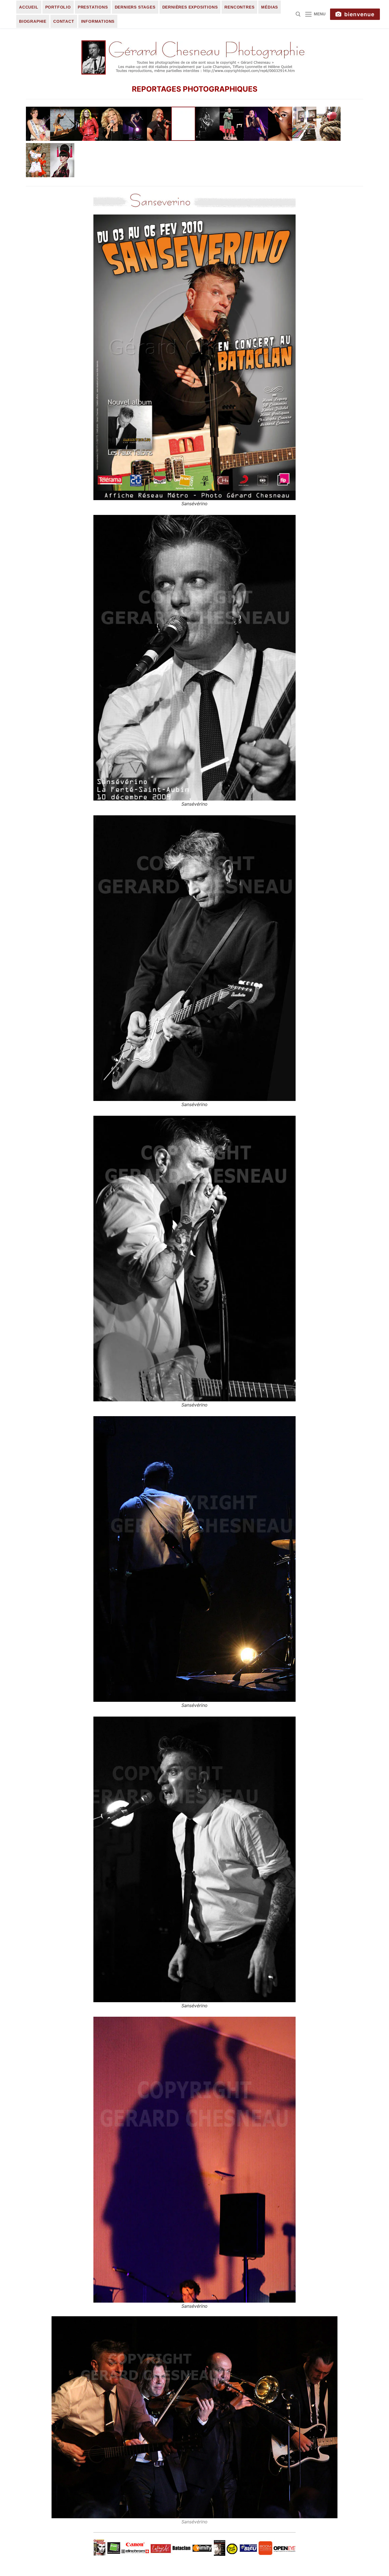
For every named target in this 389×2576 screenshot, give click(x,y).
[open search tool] (298, 14)
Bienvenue (359, 14)
